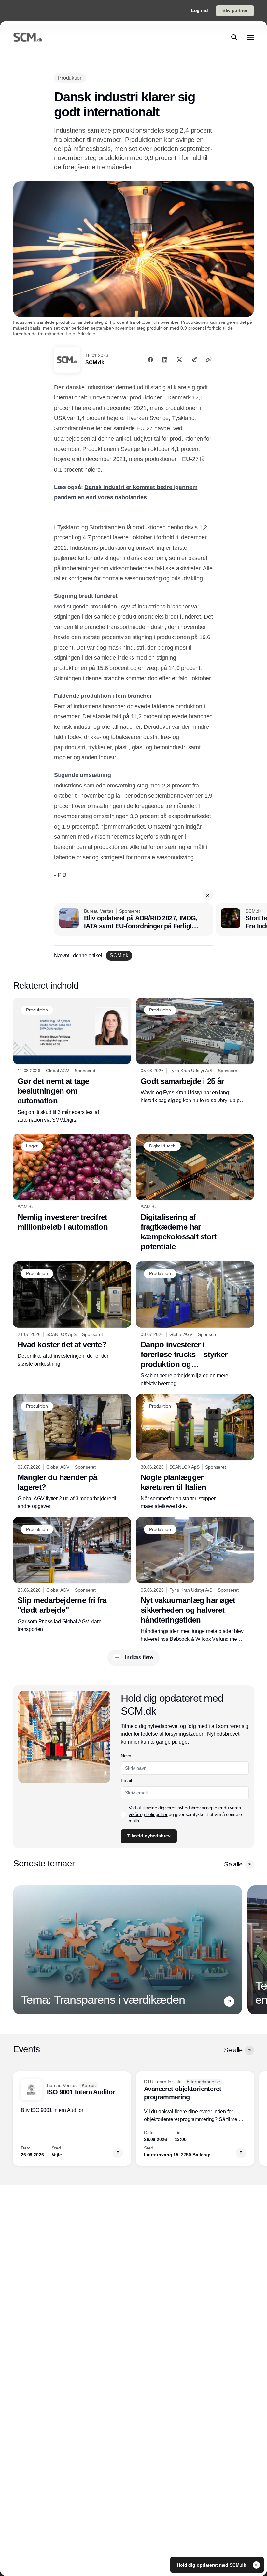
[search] (234, 37)
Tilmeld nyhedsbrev (149, 1836)
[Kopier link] (209, 360)
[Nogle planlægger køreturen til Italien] (195, 1452)
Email (126, 1780)
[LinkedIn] (165, 360)
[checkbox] (123, 1814)
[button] (208, 895)
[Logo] (28, 37)
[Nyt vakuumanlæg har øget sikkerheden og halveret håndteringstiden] (195, 1580)
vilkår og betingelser (148, 1814)
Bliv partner (235, 10)
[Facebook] (150, 360)
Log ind (200, 10)
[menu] (251, 37)
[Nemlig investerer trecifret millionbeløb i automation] (72, 1183)
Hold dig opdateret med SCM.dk (212, 2565)
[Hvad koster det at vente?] (72, 1315)
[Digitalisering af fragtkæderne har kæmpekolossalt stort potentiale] (195, 1193)
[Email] (194, 360)
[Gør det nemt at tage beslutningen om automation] (72, 1061)
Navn (126, 1756)
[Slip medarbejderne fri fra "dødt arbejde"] (72, 1575)
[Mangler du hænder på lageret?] (72, 1452)
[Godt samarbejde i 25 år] (195, 1051)
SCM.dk (95, 362)
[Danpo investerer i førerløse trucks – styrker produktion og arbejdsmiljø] (195, 1324)
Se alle (233, 1864)
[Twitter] (179, 360)
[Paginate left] (18, 1950)
